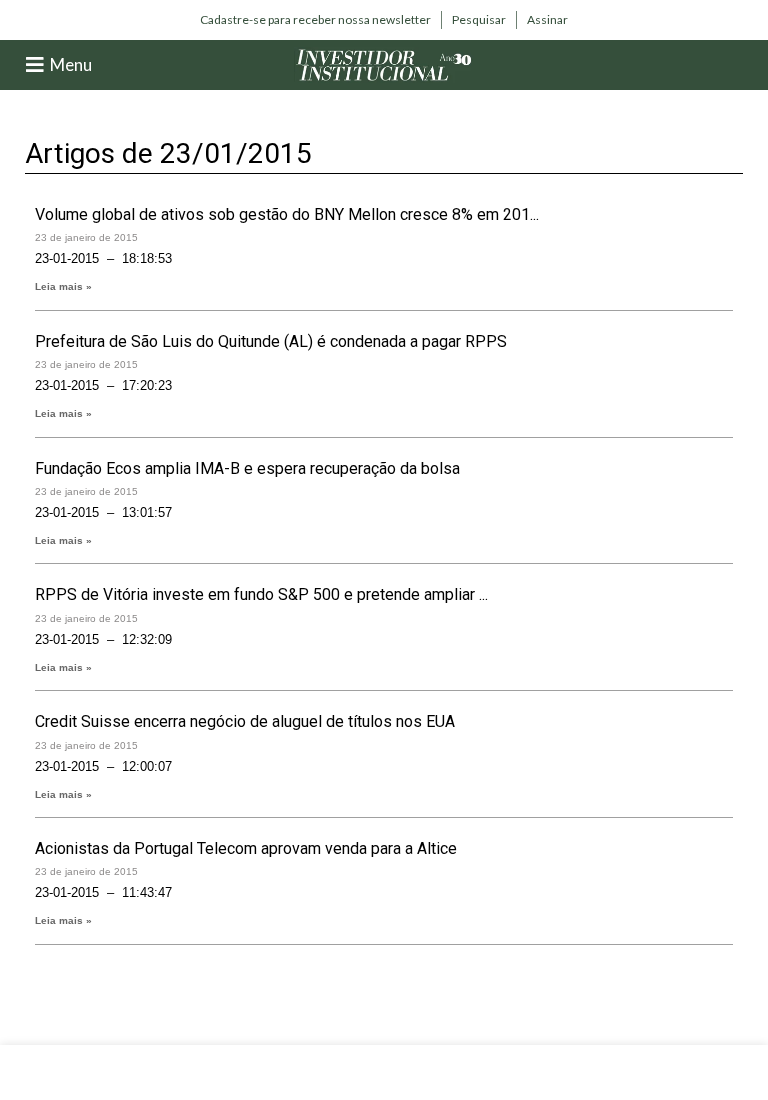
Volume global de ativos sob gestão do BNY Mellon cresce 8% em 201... (287, 214)
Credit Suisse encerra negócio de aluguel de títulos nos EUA (245, 721)
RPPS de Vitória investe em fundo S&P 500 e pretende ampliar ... (261, 594)
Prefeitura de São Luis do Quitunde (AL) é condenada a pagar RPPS (271, 341)
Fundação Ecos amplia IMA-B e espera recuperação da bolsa (247, 468)
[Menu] (35, 65)
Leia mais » (63, 286)
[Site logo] (384, 63)
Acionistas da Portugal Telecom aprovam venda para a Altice (246, 848)
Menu (71, 64)
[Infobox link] (315, 20)
